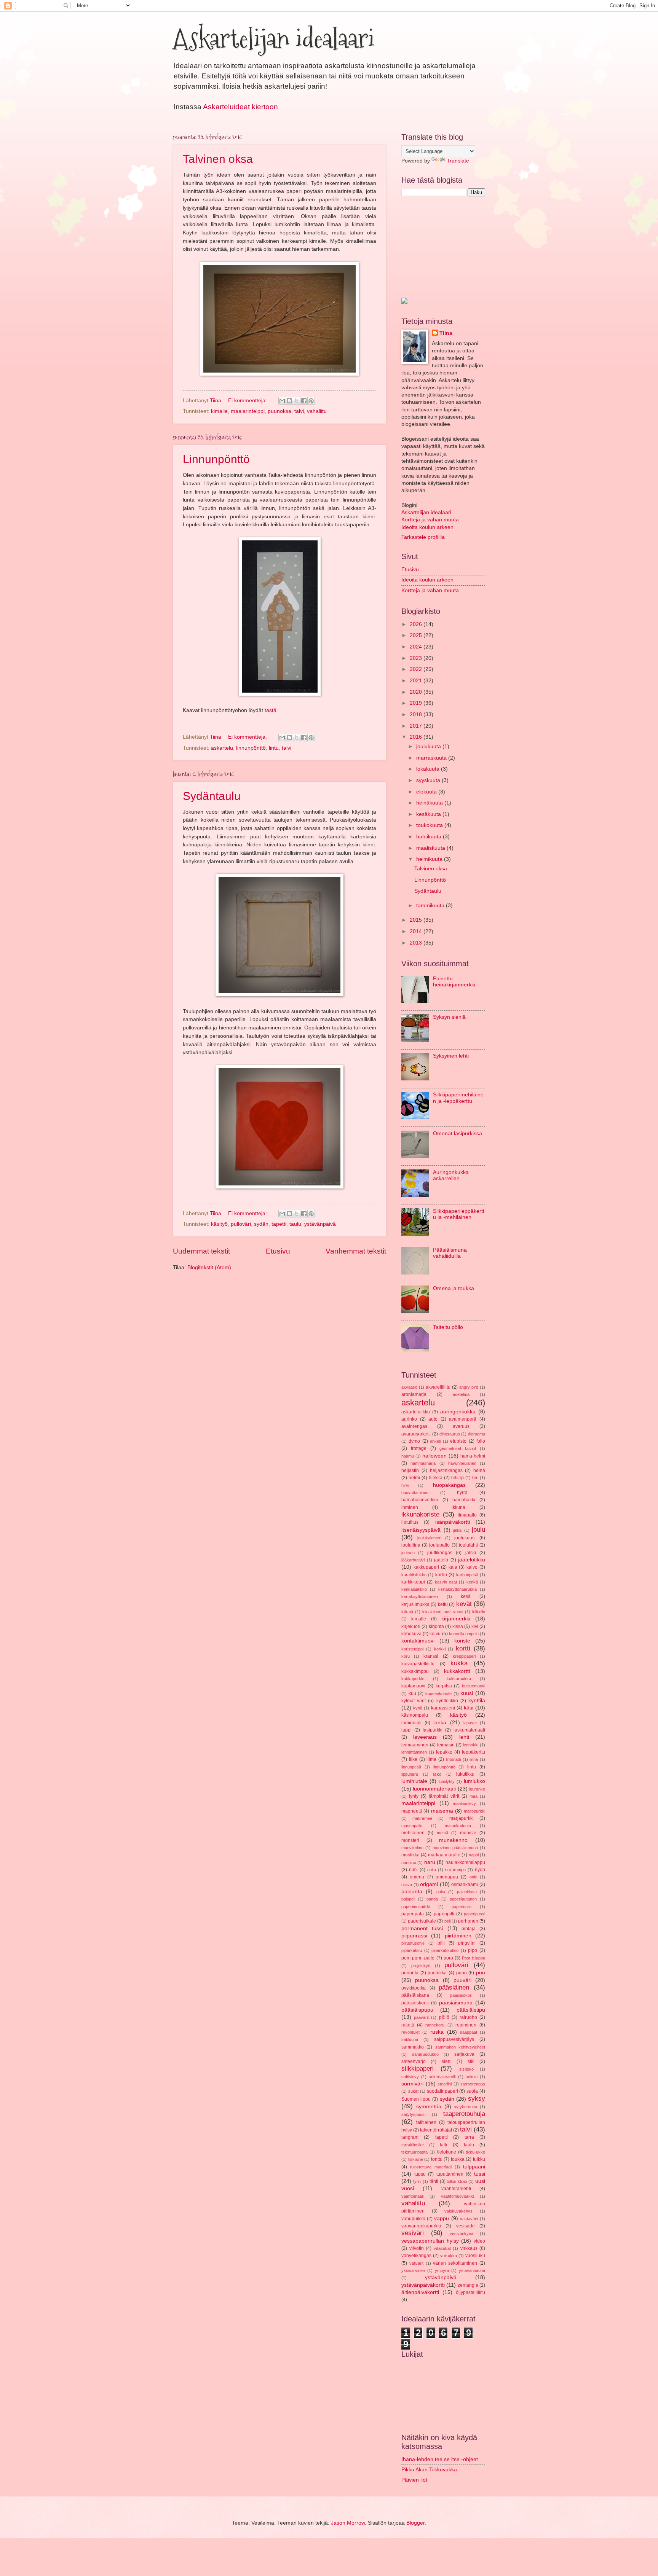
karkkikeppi (413, 1582)
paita (441, 1892)
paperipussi (474, 1914)
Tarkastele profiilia (423, 537)
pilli (441, 1943)
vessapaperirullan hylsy (430, 2241)
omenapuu (447, 1877)
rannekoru (435, 2025)
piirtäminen (458, 1936)
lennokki (471, 1745)
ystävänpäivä (320, 1224)
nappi (474, 1855)
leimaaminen (415, 1745)
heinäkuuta (430, 803)
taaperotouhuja (464, 2114)
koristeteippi (412, 1649)
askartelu (222, 748)
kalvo (472, 1567)
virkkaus (469, 2248)
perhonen (468, 1921)
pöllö (444, 2017)
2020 (417, 692)
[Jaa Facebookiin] (304, 401)
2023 (417, 658)
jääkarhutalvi (413, 1560)
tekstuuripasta (414, 2152)
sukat (413, 2091)
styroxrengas (473, 2084)
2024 (417, 647)
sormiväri (412, 2084)
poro (448, 1958)
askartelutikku (416, 1412)
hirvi (405, 1485)
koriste (462, 1641)
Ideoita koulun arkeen (427, 527)
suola (472, 2091)
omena (417, 1877)
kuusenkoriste (438, 1693)
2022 (417, 669)
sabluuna (410, 2039)
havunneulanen (462, 1463)
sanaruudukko (425, 2054)
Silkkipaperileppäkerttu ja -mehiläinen (459, 1214)
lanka (440, 1723)
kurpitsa (444, 1686)
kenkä (472, 1582)
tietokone (447, 2152)
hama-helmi (473, 1456)
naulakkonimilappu (465, 1862)
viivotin (417, 2248)
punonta (410, 1973)
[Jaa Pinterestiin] (311, 401)
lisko (437, 1774)
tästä (271, 710)
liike (413, 1759)
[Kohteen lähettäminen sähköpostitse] (282, 401)
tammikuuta (431, 906)
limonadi (453, 1759)
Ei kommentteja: (248, 401)
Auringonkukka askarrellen (451, 1176)
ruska (437, 2032)
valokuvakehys (458, 2211)
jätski (471, 1553)
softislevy (410, 2077)
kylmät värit (414, 1701)
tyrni (417, 2181)
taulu (295, 1224)
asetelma (461, 1394)
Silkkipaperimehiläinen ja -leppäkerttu (458, 1098)
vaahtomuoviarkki (457, 2196)
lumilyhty (447, 1781)
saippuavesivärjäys (454, 2039)
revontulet (410, 2032)
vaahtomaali (412, 2196)
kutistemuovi (474, 1686)
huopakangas (449, 1485)
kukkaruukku (459, 1679)
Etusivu (278, 1251)
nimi (413, 1870)
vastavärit (469, 2219)
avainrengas (414, 1426)
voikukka (449, 2256)
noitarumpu (455, 1870)
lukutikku (465, 1774)
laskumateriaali (469, 1730)
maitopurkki (474, 1811)
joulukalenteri (429, 1538)
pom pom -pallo (418, 1958)
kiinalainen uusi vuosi (442, 1612)
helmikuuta (430, 859)
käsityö (219, 1224)
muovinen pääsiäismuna (455, 1848)
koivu (435, 1634)
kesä (466, 1596)
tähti (434, 2181)
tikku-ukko (475, 2152)
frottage (419, 1448)
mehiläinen (413, 1833)
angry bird (469, 1387)
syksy (477, 2099)
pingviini (467, 1943)
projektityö (421, 1966)
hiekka (436, 1478)
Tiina (446, 333)
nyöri (480, 1870)
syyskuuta (429, 780)
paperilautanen (463, 1899)
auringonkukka (458, 1412)
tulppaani (474, 2167)
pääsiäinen (454, 1987)
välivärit (416, 2263)
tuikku (479, 2159)
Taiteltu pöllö (448, 1327)
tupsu (420, 2174)
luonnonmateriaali (434, 1789)
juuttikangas (440, 1553)
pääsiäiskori (461, 1995)
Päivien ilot (414, 2480)
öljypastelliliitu (470, 2292)
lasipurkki (433, 1730)
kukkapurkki (413, 1679)
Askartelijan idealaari (274, 38)
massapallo (412, 1826)
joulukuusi (465, 1538)
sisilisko (466, 2069)
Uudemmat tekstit (201, 1251)
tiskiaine (416, 2159)
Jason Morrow (348, 2523)
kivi (475, 1627)
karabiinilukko (414, 1575)
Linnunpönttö (216, 459)
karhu (441, 1575)
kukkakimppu (415, 1671)
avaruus (461, 1426)
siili (471, 2061)
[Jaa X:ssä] (297, 401)
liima (431, 1759)
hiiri (475, 1478)
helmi (414, 1478)
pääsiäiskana (415, 1995)
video (479, 2241)
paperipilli (444, 1914)
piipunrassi (414, 1936)
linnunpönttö (251, 748)
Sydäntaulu (212, 796)
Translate (458, 161)
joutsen (408, 1553)
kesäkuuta (429, 814)
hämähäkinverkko (420, 1500)
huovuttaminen (415, 1493)
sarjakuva (464, 2054)
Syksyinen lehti (451, 1056)
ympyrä (442, 2270)
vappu (442, 2218)
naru (430, 1862)
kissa (458, 1627)
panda (432, 1899)
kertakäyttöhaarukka (458, 1589)
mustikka (410, 1855)
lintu (274, 748)
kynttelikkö (447, 1701)
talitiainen (426, 2122)
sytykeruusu (466, 2107)
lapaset (470, 1723)
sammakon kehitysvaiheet (460, 2047)
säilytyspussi (413, 2114)
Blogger (415, 2523)
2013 (417, 943)
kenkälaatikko (414, 1589)
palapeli (408, 1899)
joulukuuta (429, 746)
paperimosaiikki (416, 1907)
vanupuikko (413, 2219)
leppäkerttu (474, 1752)
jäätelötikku (472, 1560)
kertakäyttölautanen (420, 1596)
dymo (414, 1441)
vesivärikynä (462, 2233)
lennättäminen (414, 1752)
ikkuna (458, 1507)
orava (407, 1885)
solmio (472, 2077)
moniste (468, 1833)
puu (481, 1973)
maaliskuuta (431, 848)
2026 (417, 624)
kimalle (219, 411)
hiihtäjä (458, 1478)
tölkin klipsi (457, 2181)
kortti (463, 1648)
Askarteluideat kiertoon (240, 107)
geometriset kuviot (458, 1448)
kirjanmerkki (456, 1619)
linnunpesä (411, 1767)
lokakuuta (429, 769)
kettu (443, 1604)
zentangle (468, 2285)
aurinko (409, 1419)
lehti (464, 1737)
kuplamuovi (413, 1686)
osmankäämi (465, 1885)
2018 (417, 714)
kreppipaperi (464, 1656)
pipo (473, 1950)
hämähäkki (464, 1500)
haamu (408, 1456)
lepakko (444, 1752)
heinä (479, 1470)
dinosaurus (450, 1434)
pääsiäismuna (456, 2003)
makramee (422, 1818)
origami (429, 1884)
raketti (408, 2025)
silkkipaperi (418, 2069)
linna (474, 1759)
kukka (459, 1663)
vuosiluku (475, 2256)
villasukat (442, 2248)
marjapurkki (462, 1818)
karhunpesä (467, 1575)
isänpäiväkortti (453, 1522)
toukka (458, 2159)
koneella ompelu (464, 1634)
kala (453, 1567)
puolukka (437, 1973)
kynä (418, 1708)
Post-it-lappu (474, 1958)
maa (474, 1796)
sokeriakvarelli (442, 2077)
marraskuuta (432, 758)
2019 (417, 703)
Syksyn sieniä (449, 1017)
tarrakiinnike (413, 2145)
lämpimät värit (444, 1796)
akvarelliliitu (438, 1387)
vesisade (466, 2226)
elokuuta (427, 792)
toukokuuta (430, 825)
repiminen (466, 2025)
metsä (442, 1833)
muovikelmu (412, 1848)
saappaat (469, 2032)
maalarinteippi (248, 411)
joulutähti (468, 1545)
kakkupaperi (426, 1567)
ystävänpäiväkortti (423, 2285)
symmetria (429, 2107)
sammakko (413, 2047)
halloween (434, 1456)
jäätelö (441, 1560)
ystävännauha (472, 2270)
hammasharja (423, 1463)
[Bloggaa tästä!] (289, 401)
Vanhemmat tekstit (356, 1251)
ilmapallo (467, 1515)
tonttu (437, 2159)
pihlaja (469, 1929)
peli (447, 1921)
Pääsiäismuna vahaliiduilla (450, 1253)
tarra (469, 2137)
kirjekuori (411, 1627)
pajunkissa (467, 1892)
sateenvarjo (414, 2061)
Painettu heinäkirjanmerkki (454, 982)
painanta (412, 1892)
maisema (442, 1811)
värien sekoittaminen (455, 2263)
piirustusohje (413, 1943)
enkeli (435, 1441)
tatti (443, 2145)
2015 (417, 920)
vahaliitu (317, 411)
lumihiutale (414, 1781)
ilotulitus (410, 1522)
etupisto (458, 1441)
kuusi (467, 1693)
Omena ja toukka (454, 1288)
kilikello (479, 1612)
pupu (462, 1973)
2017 (417, 726)
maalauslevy (464, 1803)
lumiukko (474, 1781)
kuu (412, 1693)
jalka (457, 1530)
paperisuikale (422, 1921)
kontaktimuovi (418, 1641)
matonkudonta (458, 1826)
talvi (299, 411)
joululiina (411, 1545)
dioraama (477, 1434)
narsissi (409, 1862)
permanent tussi (422, 1928)
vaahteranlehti (456, 2189)
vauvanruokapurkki (421, 2226)
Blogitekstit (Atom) (209, 1267)
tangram (410, 2137)
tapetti (279, 1224)
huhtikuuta (430, 837)
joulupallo (439, 1545)
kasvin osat (446, 1582)
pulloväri (241, 1224)
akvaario (409, 1387)
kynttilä (477, 1701)
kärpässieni (443, 1708)
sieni (447, 2061)
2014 (417, 931)
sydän (261, 1224)
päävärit (421, 2017)
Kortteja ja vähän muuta (430, 520)
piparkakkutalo (445, 1950)
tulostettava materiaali (431, 2167)
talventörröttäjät (436, 2130)
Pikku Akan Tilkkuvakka (429, 2470)
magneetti (412, 1811)
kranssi (431, 1656)
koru (406, 1656)
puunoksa (279, 411)
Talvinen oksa (218, 159)
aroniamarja (414, 1394)
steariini (445, 2084)
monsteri (410, 1840)
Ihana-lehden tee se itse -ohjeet (440, 2459)
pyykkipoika (414, 1988)
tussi (480, 2174)
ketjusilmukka (415, 1604)
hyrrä (462, 1493)
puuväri (462, 1980)
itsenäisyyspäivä (421, 1530)
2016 (417, 737)
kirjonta (436, 1627)
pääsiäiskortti (415, 2003)
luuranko (477, 1789)
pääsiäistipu (471, 2010)
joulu (478, 1530)
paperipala (413, 1914)
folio (481, 1441)
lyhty (414, 1796)
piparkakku (412, 1950)
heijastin (410, 1470)
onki (473, 1877)
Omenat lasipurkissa (458, 1133)
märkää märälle (444, 1855)
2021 (417, 681)
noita (432, 1870)
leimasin (446, 1745)
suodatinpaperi (442, 2091)
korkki (440, 1649)
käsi (469, 1708)
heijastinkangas (446, 1470)
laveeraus (425, 1737)
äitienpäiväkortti (420, 2292)
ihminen (410, 1507)
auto (433, 1419)
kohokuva (411, 1634)
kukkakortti (457, 1671)
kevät (464, 1604)
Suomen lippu (416, 2099)
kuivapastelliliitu (418, 1664)
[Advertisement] (439, 246)
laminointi (411, 1723)
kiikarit (407, 1612)
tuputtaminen (450, 2174)
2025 (417, 635)
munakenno (453, 1840)
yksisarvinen (413, 2270)
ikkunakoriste (420, 1514)
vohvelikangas (416, 2256)
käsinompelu (415, 1715)
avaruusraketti (416, 1434)
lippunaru (410, 1774)
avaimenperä (463, 1419)
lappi (406, 1730)
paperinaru (462, 1907)
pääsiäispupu (417, 2010)
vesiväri (413, 2233)
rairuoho (468, 2017)
